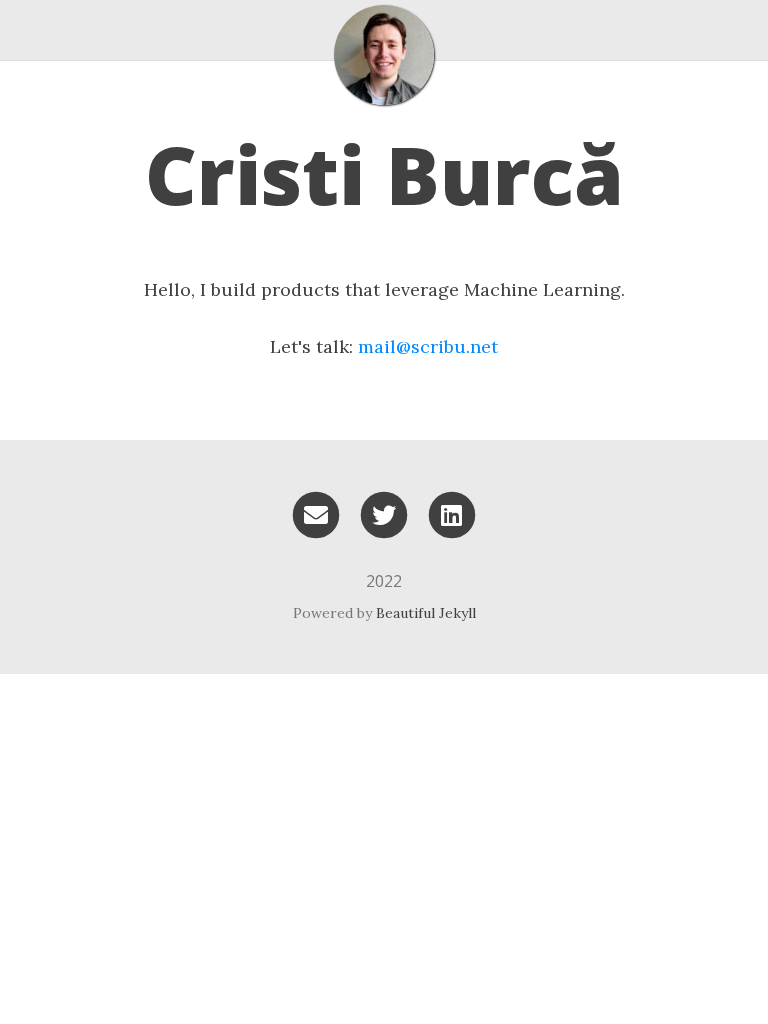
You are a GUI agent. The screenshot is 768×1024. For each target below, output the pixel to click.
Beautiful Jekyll (426, 613)
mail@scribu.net (428, 346)
